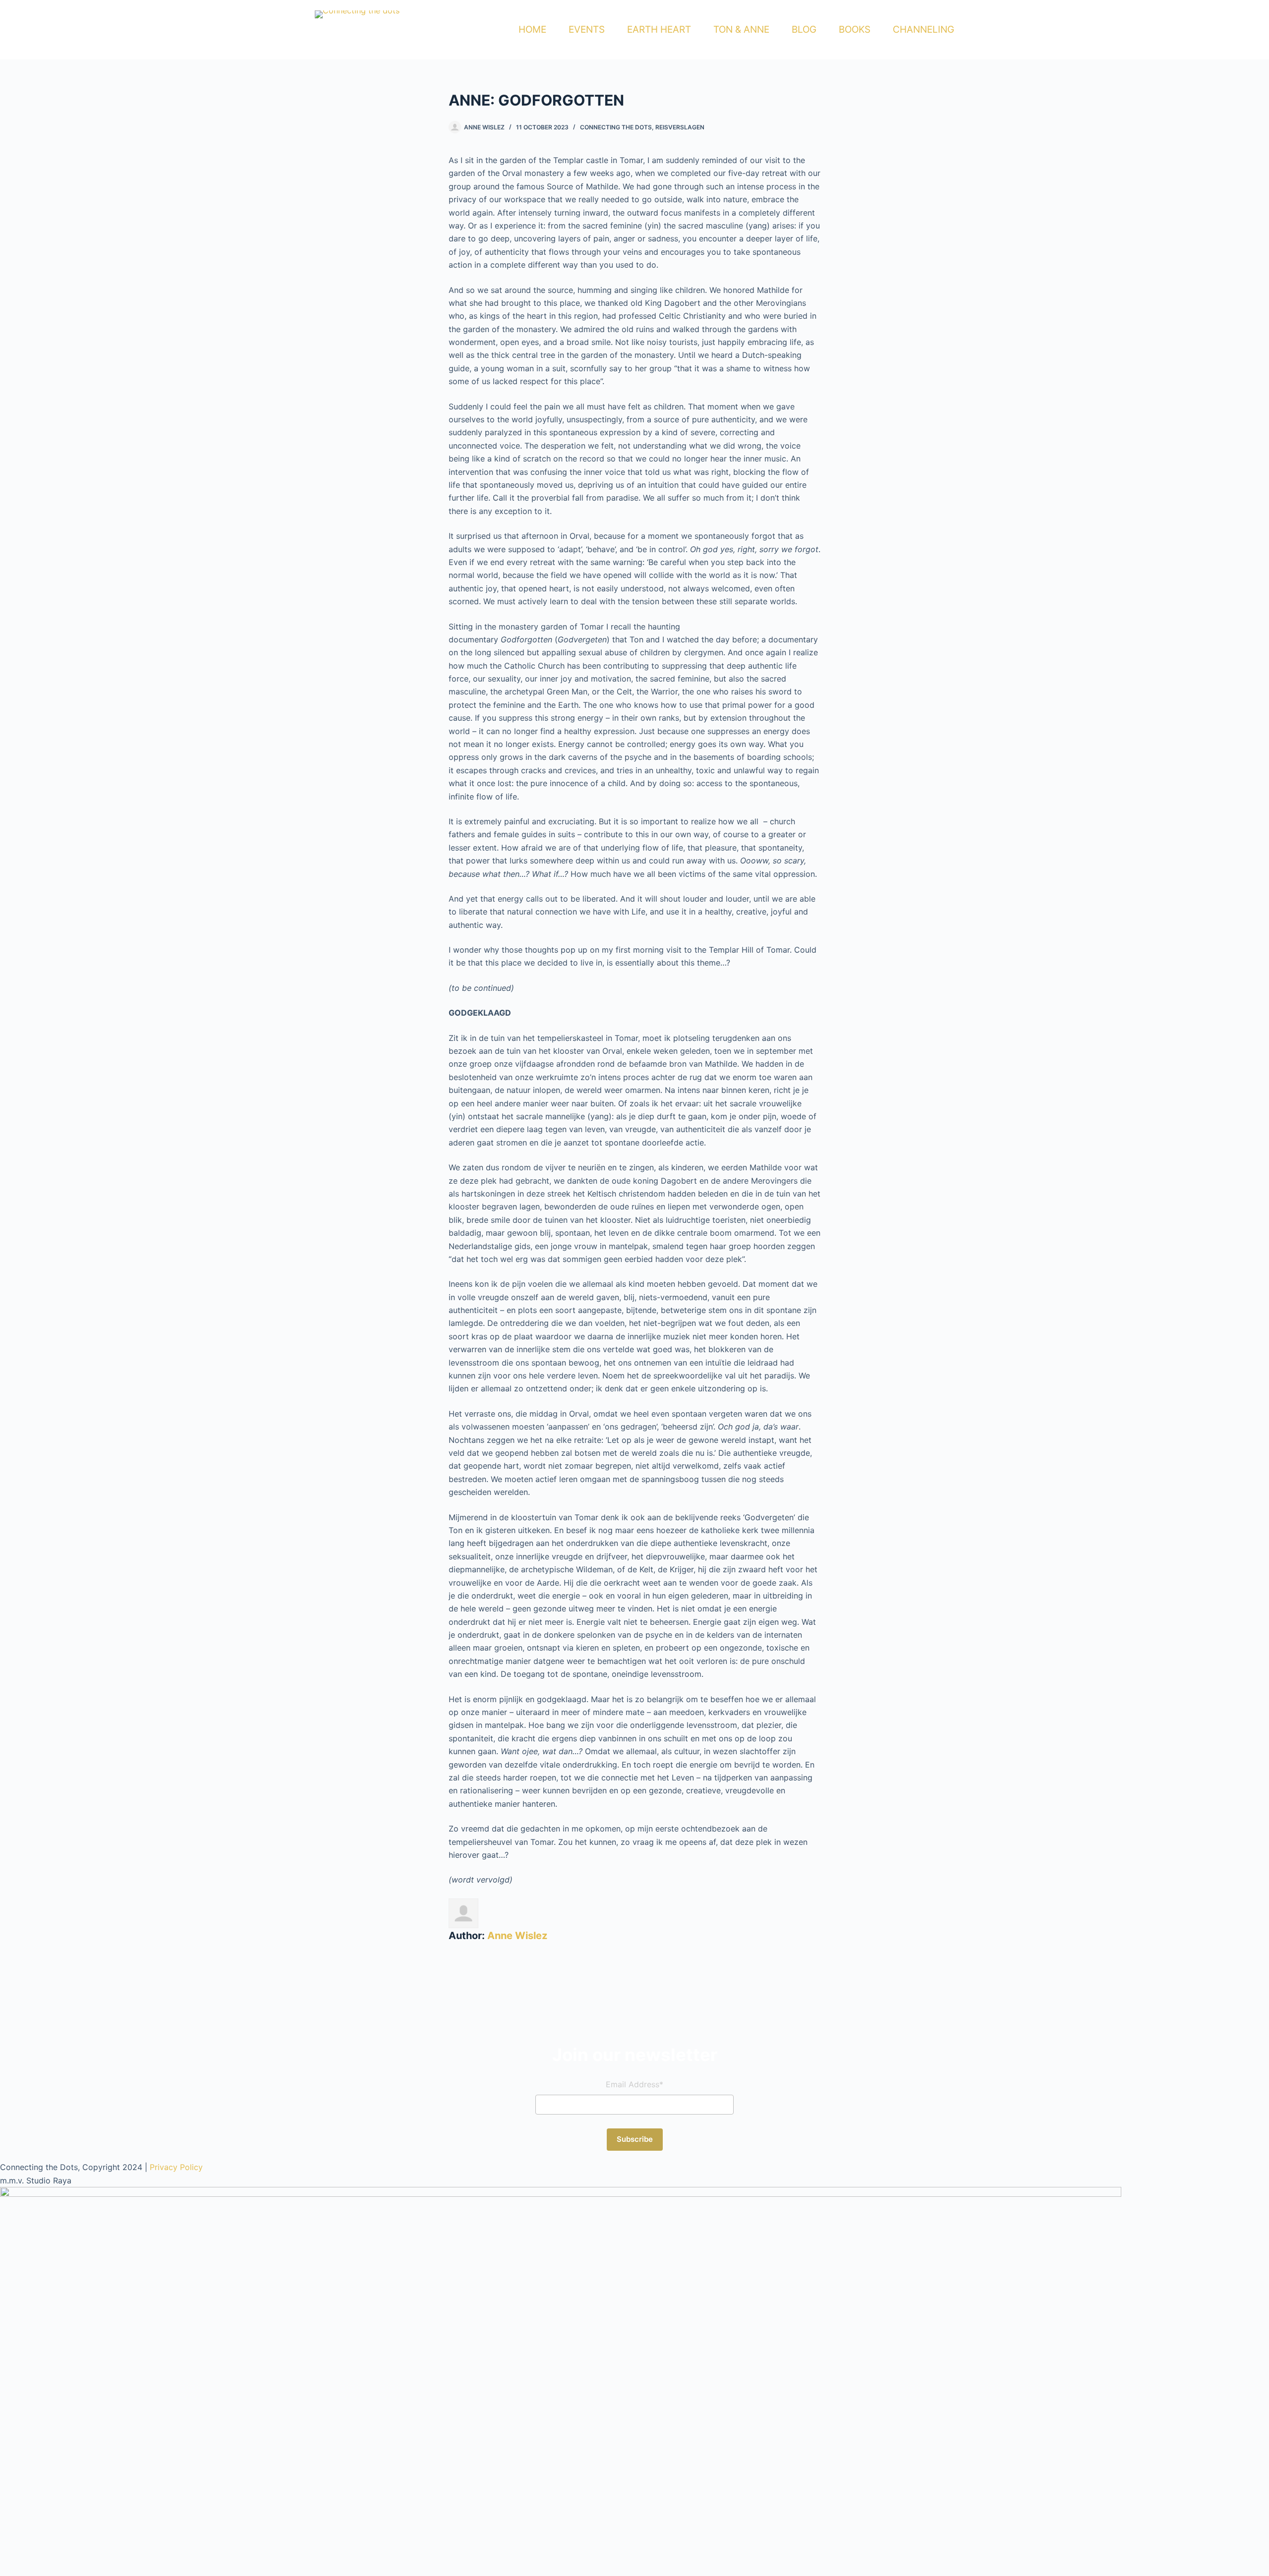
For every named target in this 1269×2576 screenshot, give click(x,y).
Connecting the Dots (616, 127)
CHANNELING (923, 29)
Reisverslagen (680, 127)
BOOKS (855, 29)
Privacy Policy (176, 2167)
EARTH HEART (659, 29)
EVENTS (587, 29)
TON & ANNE (741, 29)
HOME (532, 29)
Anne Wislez (517, 1936)
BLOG (804, 29)
